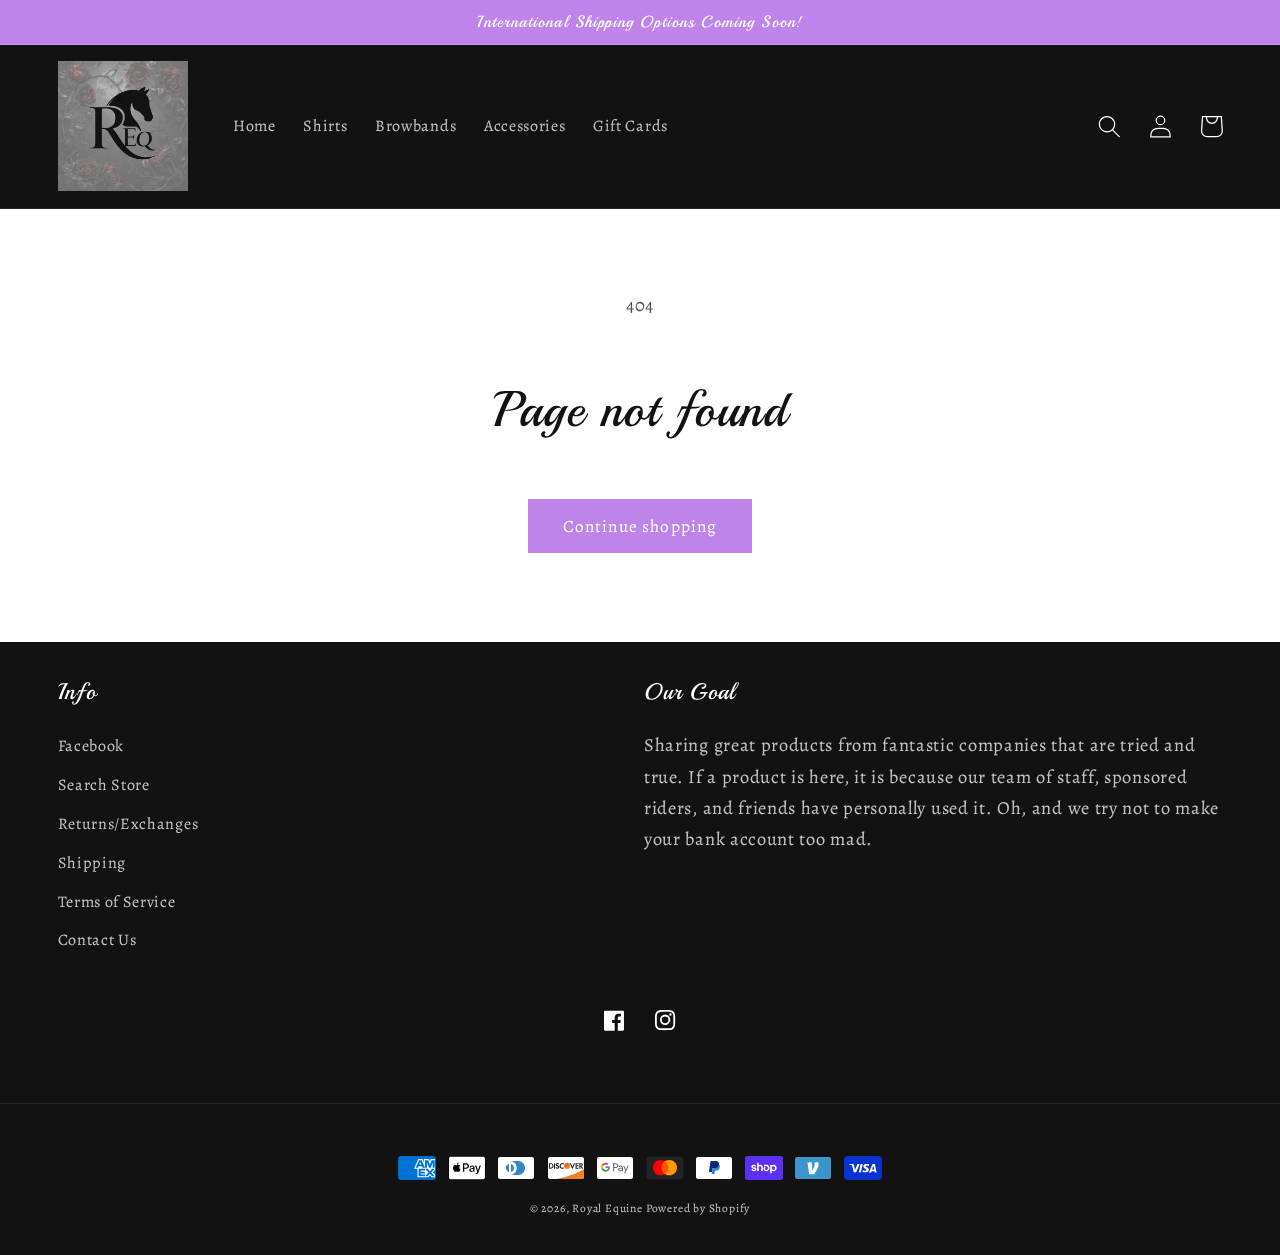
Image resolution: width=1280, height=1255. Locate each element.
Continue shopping (640, 526)
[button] (1110, 126)
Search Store (104, 785)
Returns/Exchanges (128, 824)
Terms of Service (117, 902)
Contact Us (97, 940)
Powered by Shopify (698, 1208)
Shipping (92, 863)
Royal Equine (608, 1208)
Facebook (91, 746)
